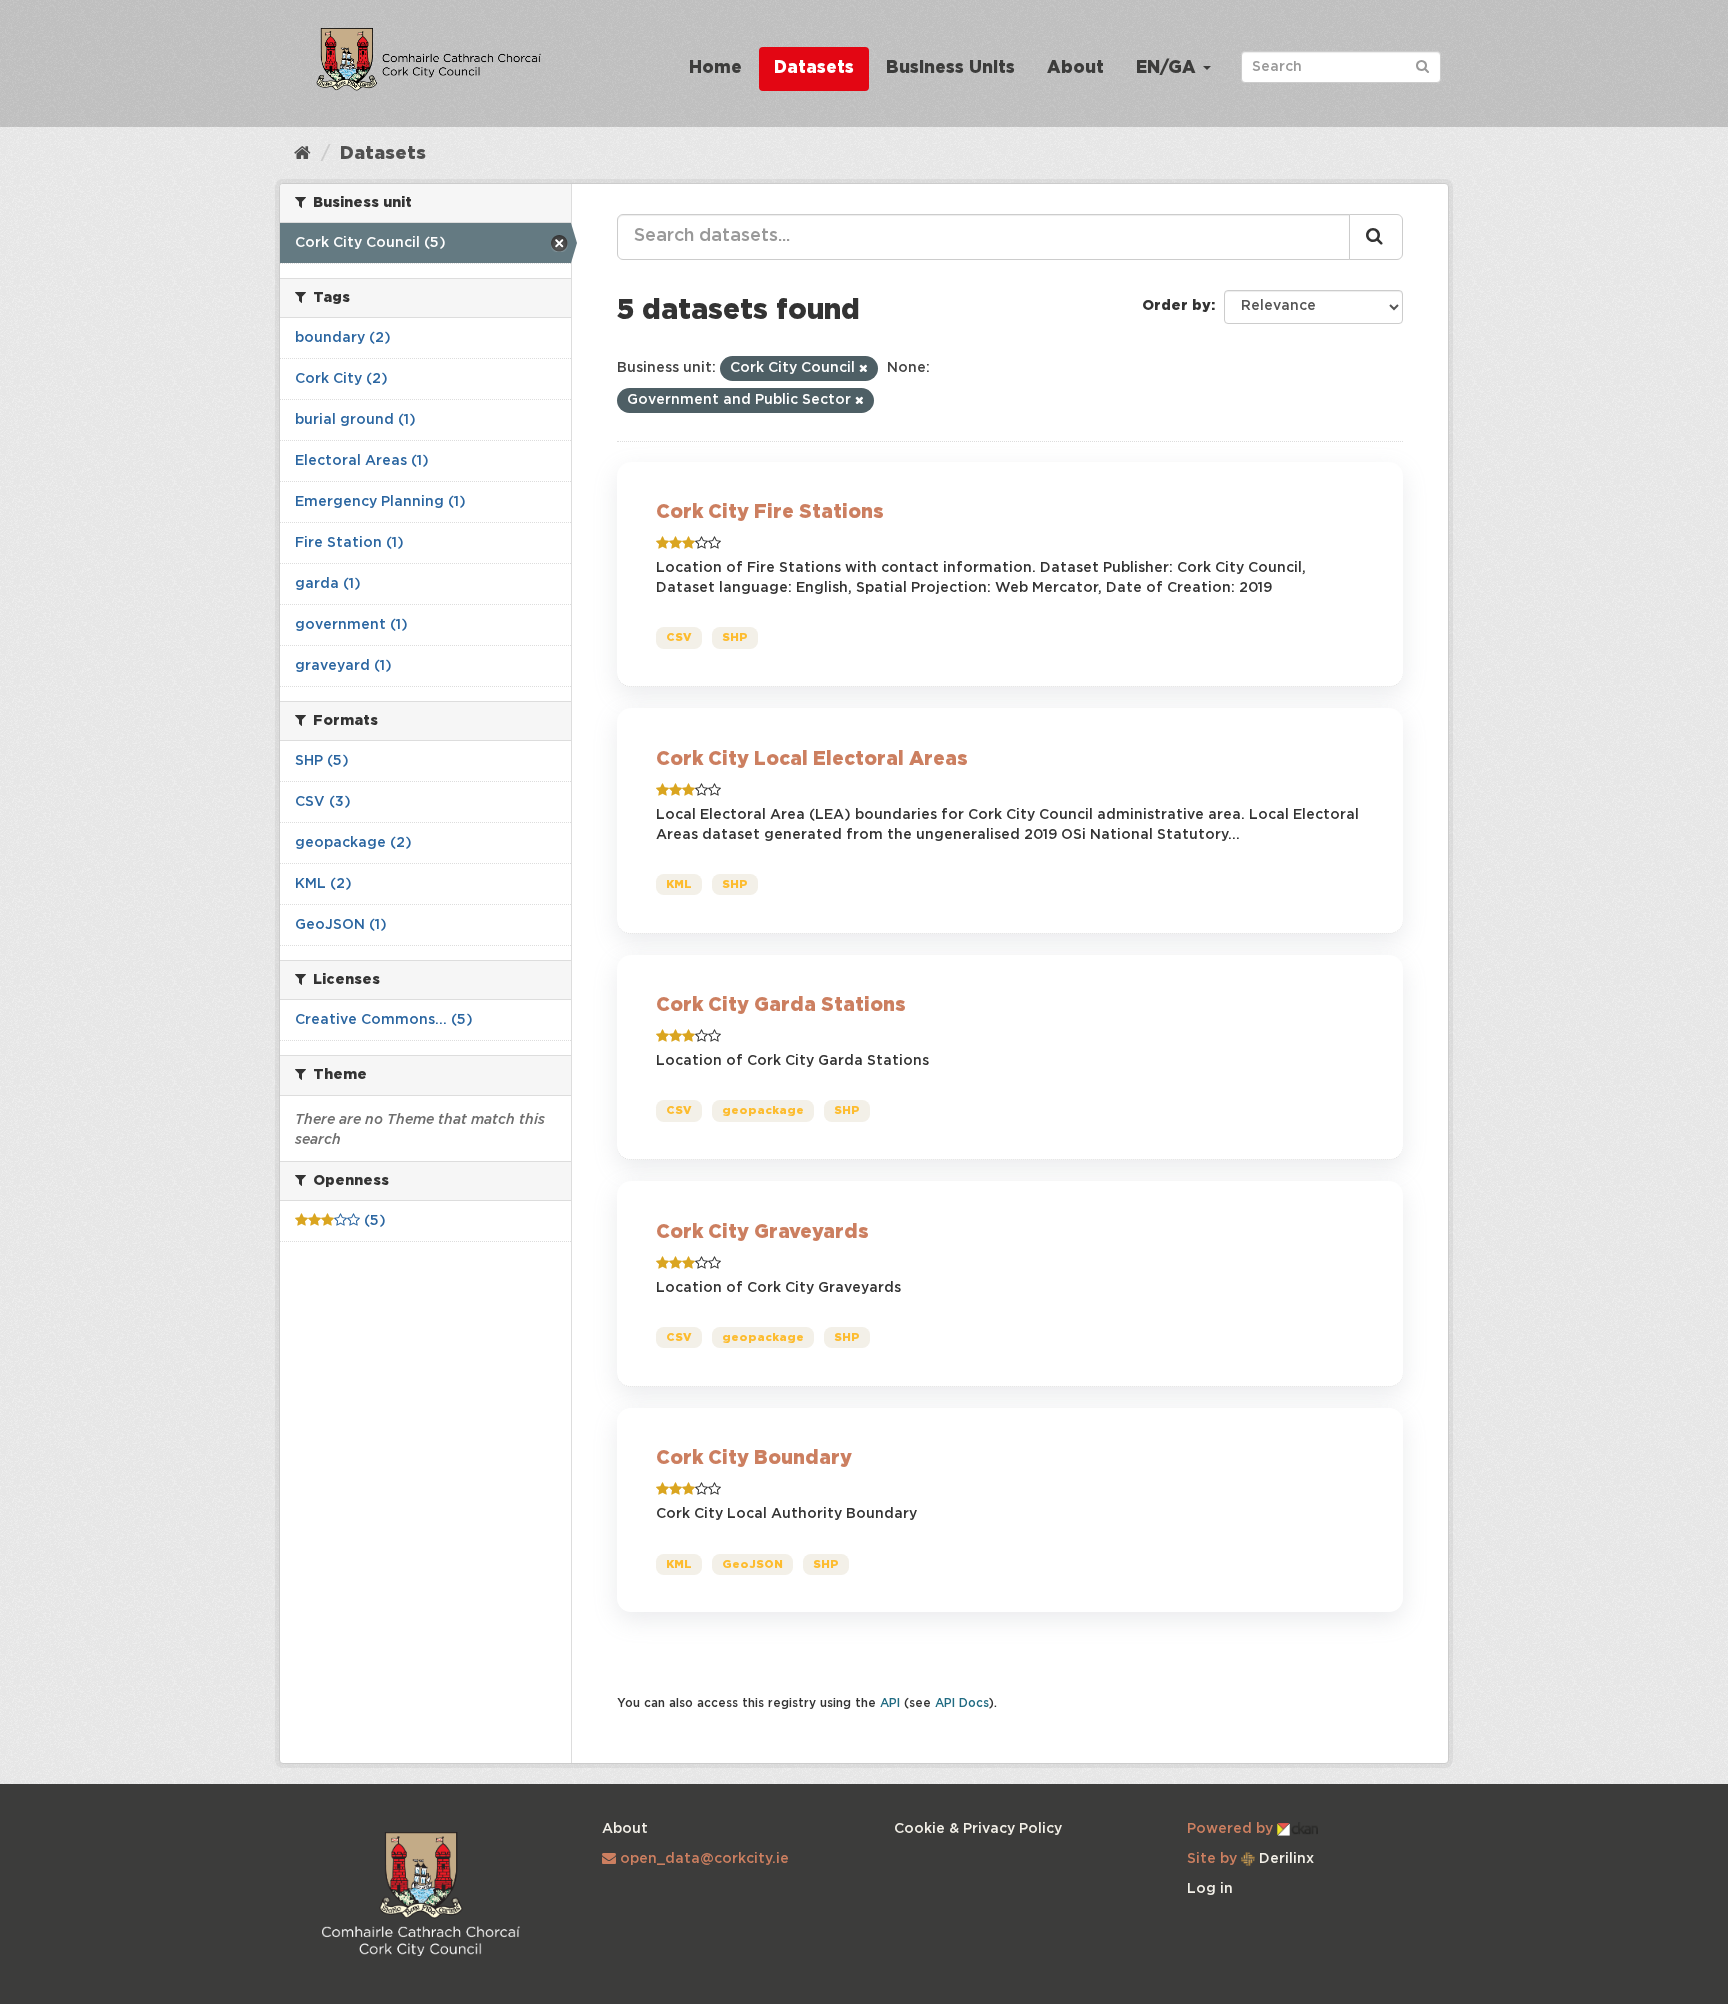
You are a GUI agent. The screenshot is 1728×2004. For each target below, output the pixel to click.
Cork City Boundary (754, 1458)
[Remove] (863, 369)
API (890, 1703)
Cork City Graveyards (762, 1232)
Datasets (814, 68)
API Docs (962, 1703)
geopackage (763, 1111)
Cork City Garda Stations (781, 1005)
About (1075, 68)
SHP (735, 638)
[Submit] (1422, 65)
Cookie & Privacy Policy (978, 1829)
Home (715, 68)
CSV (679, 638)
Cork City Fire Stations (770, 512)
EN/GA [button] (1168, 68)
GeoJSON (752, 1564)
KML (679, 885)
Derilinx (1284, 1859)
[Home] (302, 154)
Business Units (950, 68)
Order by (1176, 306)
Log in (1210, 1889)
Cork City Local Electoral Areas (812, 759)
